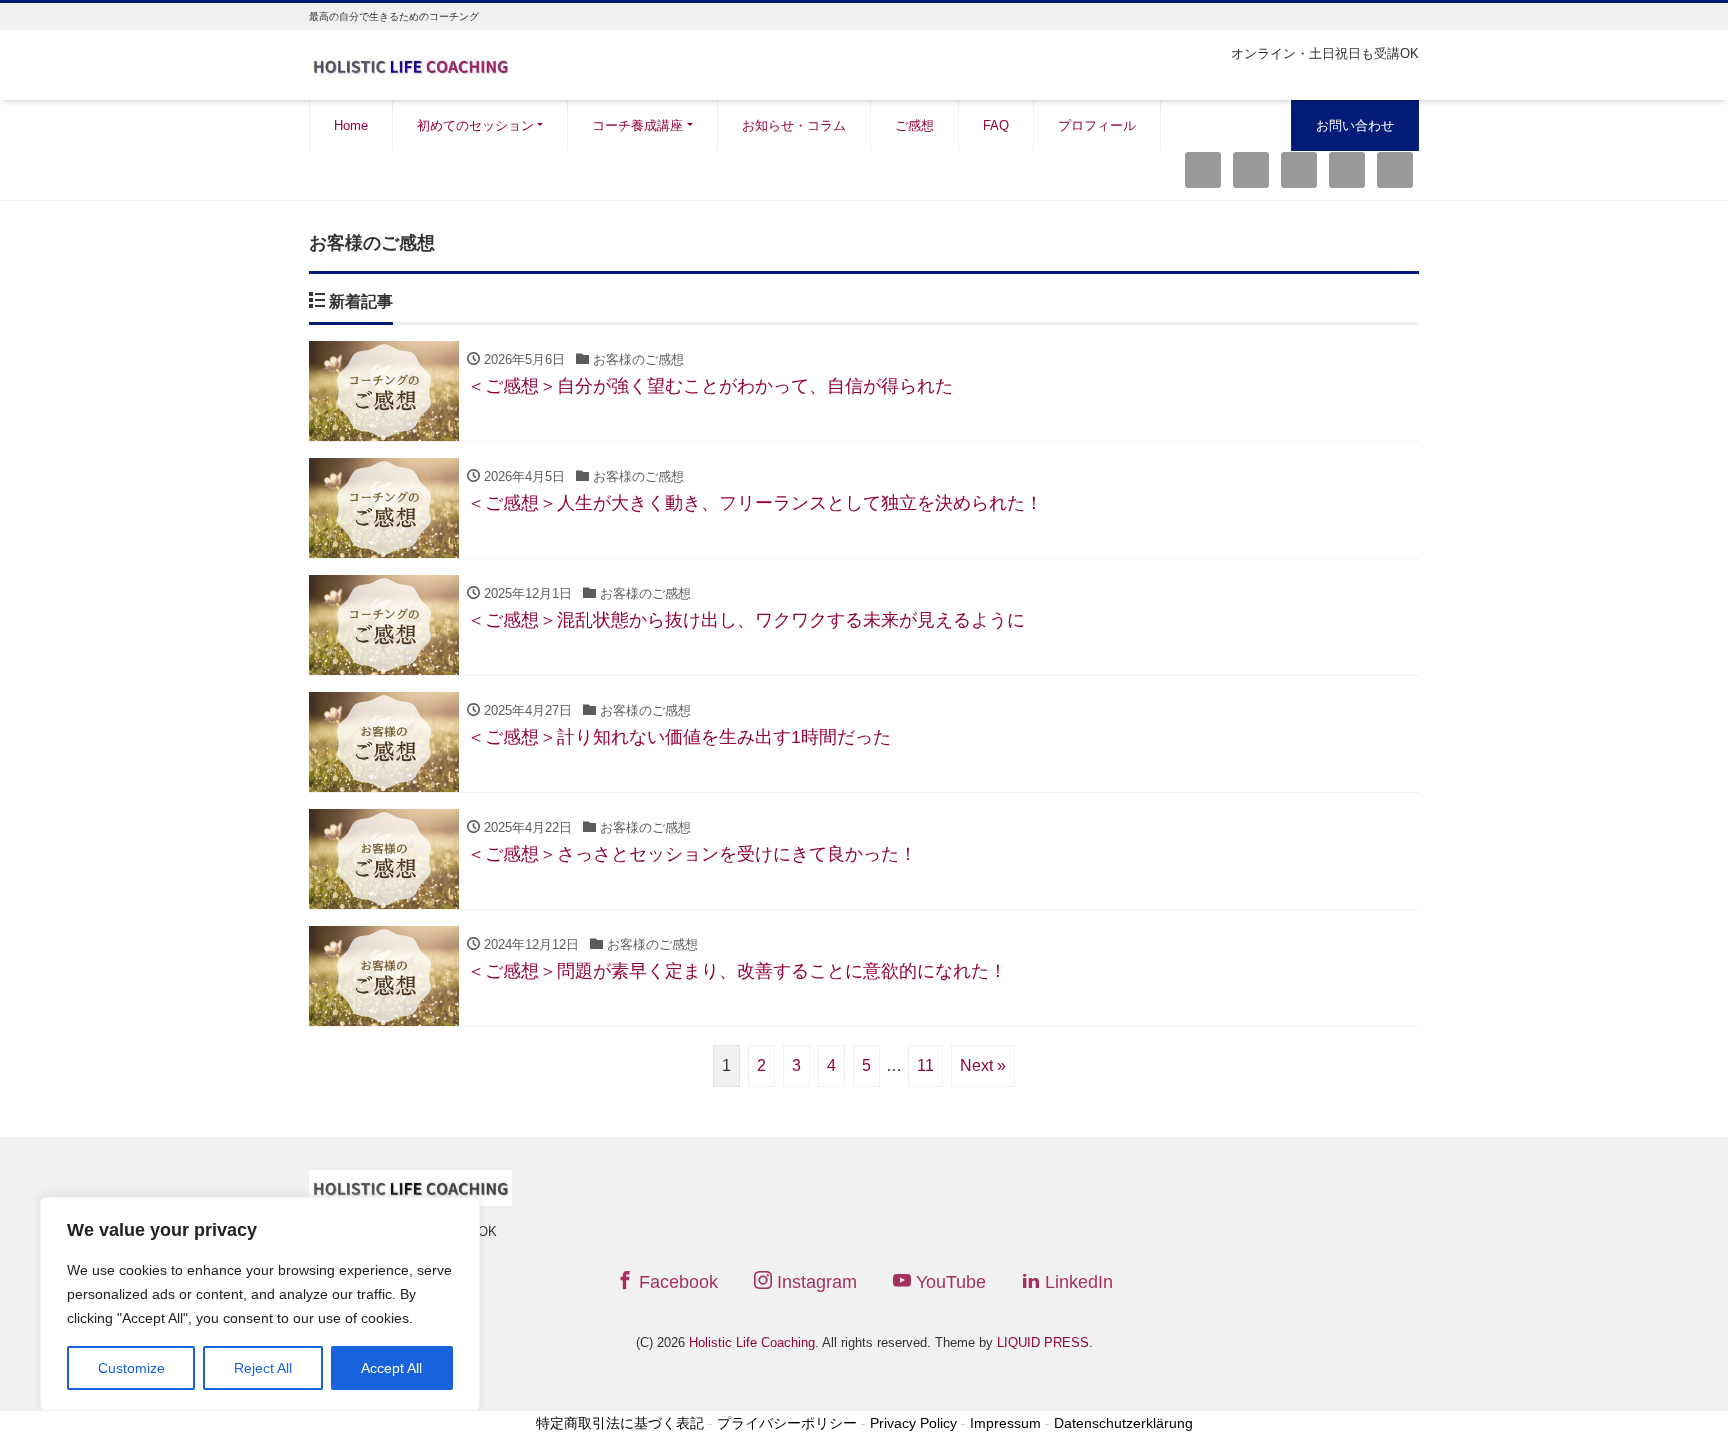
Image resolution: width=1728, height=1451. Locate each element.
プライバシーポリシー (787, 1423)
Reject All (263, 1368)
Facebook (676, 1282)
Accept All (391, 1368)
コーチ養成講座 (637, 125)
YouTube (948, 1282)
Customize (131, 1368)
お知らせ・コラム (794, 125)
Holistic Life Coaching (752, 1342)
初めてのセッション (475, 125)
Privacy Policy (913, 1423)
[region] (260, 1304)
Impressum (1005, 1423)
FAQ (996, 125)
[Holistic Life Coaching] (410, 63)
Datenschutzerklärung (1123, 1423)
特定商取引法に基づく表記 (620, 1423)
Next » (983, 1065)
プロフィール (1097, 125)
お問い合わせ (1355, 125)
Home (351, 125)
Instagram (814, 1282)
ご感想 (914, 125)
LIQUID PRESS (1043, 1342)
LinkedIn (1076, 1282)
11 (925, 1065)
